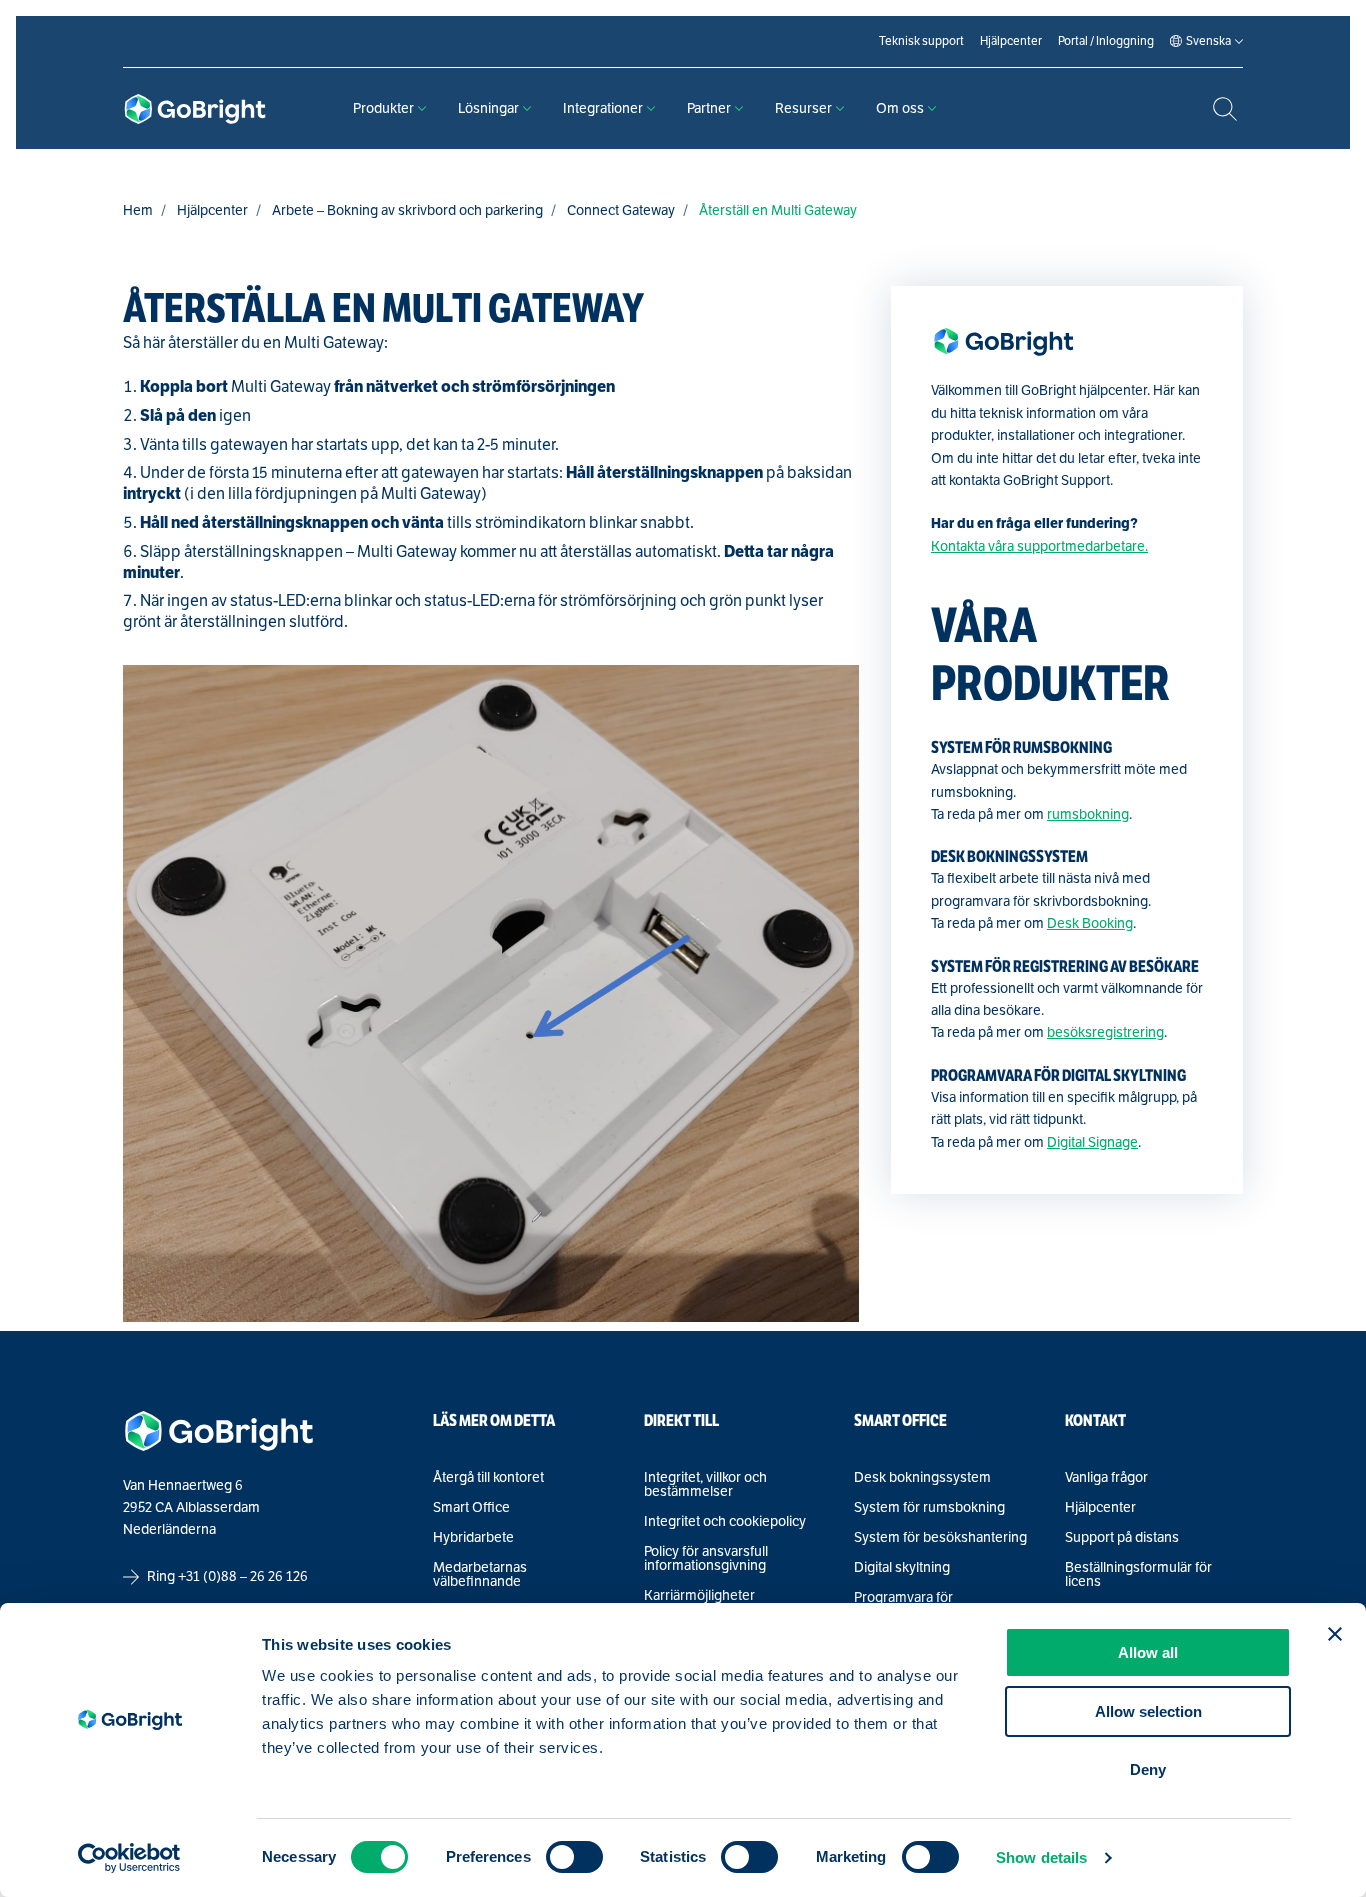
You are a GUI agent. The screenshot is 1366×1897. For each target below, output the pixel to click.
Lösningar (488, 108)
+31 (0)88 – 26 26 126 (243, 1576)
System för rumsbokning (929, 1508)
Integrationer (603, 108)
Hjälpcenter (212, 210)
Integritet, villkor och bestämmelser (705, 1485)
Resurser (803, 108)
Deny (1148, 1769)
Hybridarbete (473, 1538)
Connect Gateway (621, 210)
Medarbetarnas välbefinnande (480, 1575)
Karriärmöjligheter (699, 1596)
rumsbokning (1088, 814)
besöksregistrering (1105, 1032)
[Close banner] (1335, 1634)
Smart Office (471, 1508)
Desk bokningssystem (922, 1478)
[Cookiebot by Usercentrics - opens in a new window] (129, 1858)
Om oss (900, 108)
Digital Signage (1092, 1142)
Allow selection (1148, 1711)
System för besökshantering (940, 1538)
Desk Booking (1090, 923)
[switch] (574, 1857)
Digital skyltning (902, 1568)
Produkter (383, 108)
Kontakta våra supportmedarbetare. (1039, 546)
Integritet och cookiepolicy (725, 1522)
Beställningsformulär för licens (1138, 1575)
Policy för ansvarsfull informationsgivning (706, 1559)
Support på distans (1122, 1538)
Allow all (1148, 1652)
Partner (709, 108)
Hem (138, 210)
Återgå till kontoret (488, 1478)
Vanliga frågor (1106, 1478)
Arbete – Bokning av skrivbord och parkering (407, 210)
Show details (1041, 1857)
